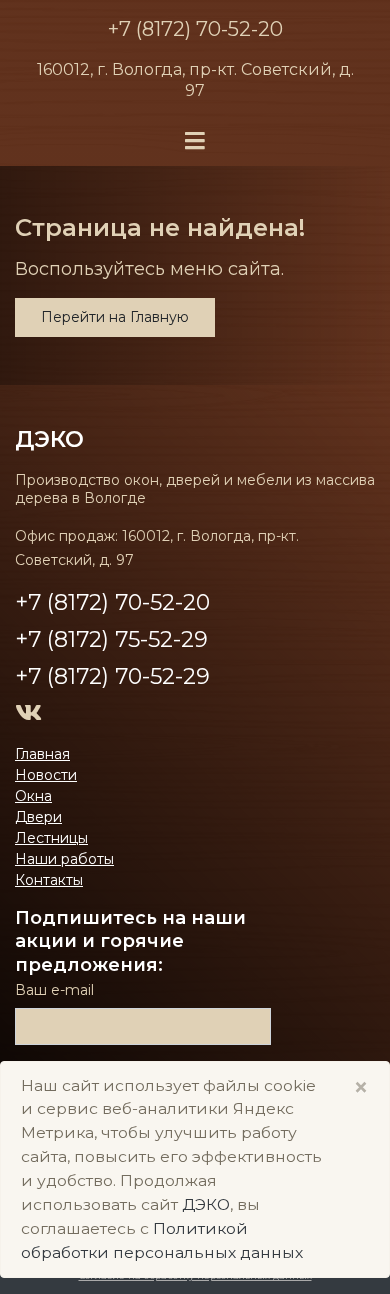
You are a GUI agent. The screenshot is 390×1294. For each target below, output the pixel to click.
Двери (38, 817)
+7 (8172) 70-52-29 (112, 676)
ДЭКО (206, 1204)
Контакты (49, 880)
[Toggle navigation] (195, 141)
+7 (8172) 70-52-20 (195, 29)
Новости (46, 775)
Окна (33, 796)
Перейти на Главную (115, 317)
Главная (42, 754)
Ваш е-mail (54, 990)
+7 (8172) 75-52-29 (111, 639)
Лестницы (51, 838)
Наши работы (64, 859)
